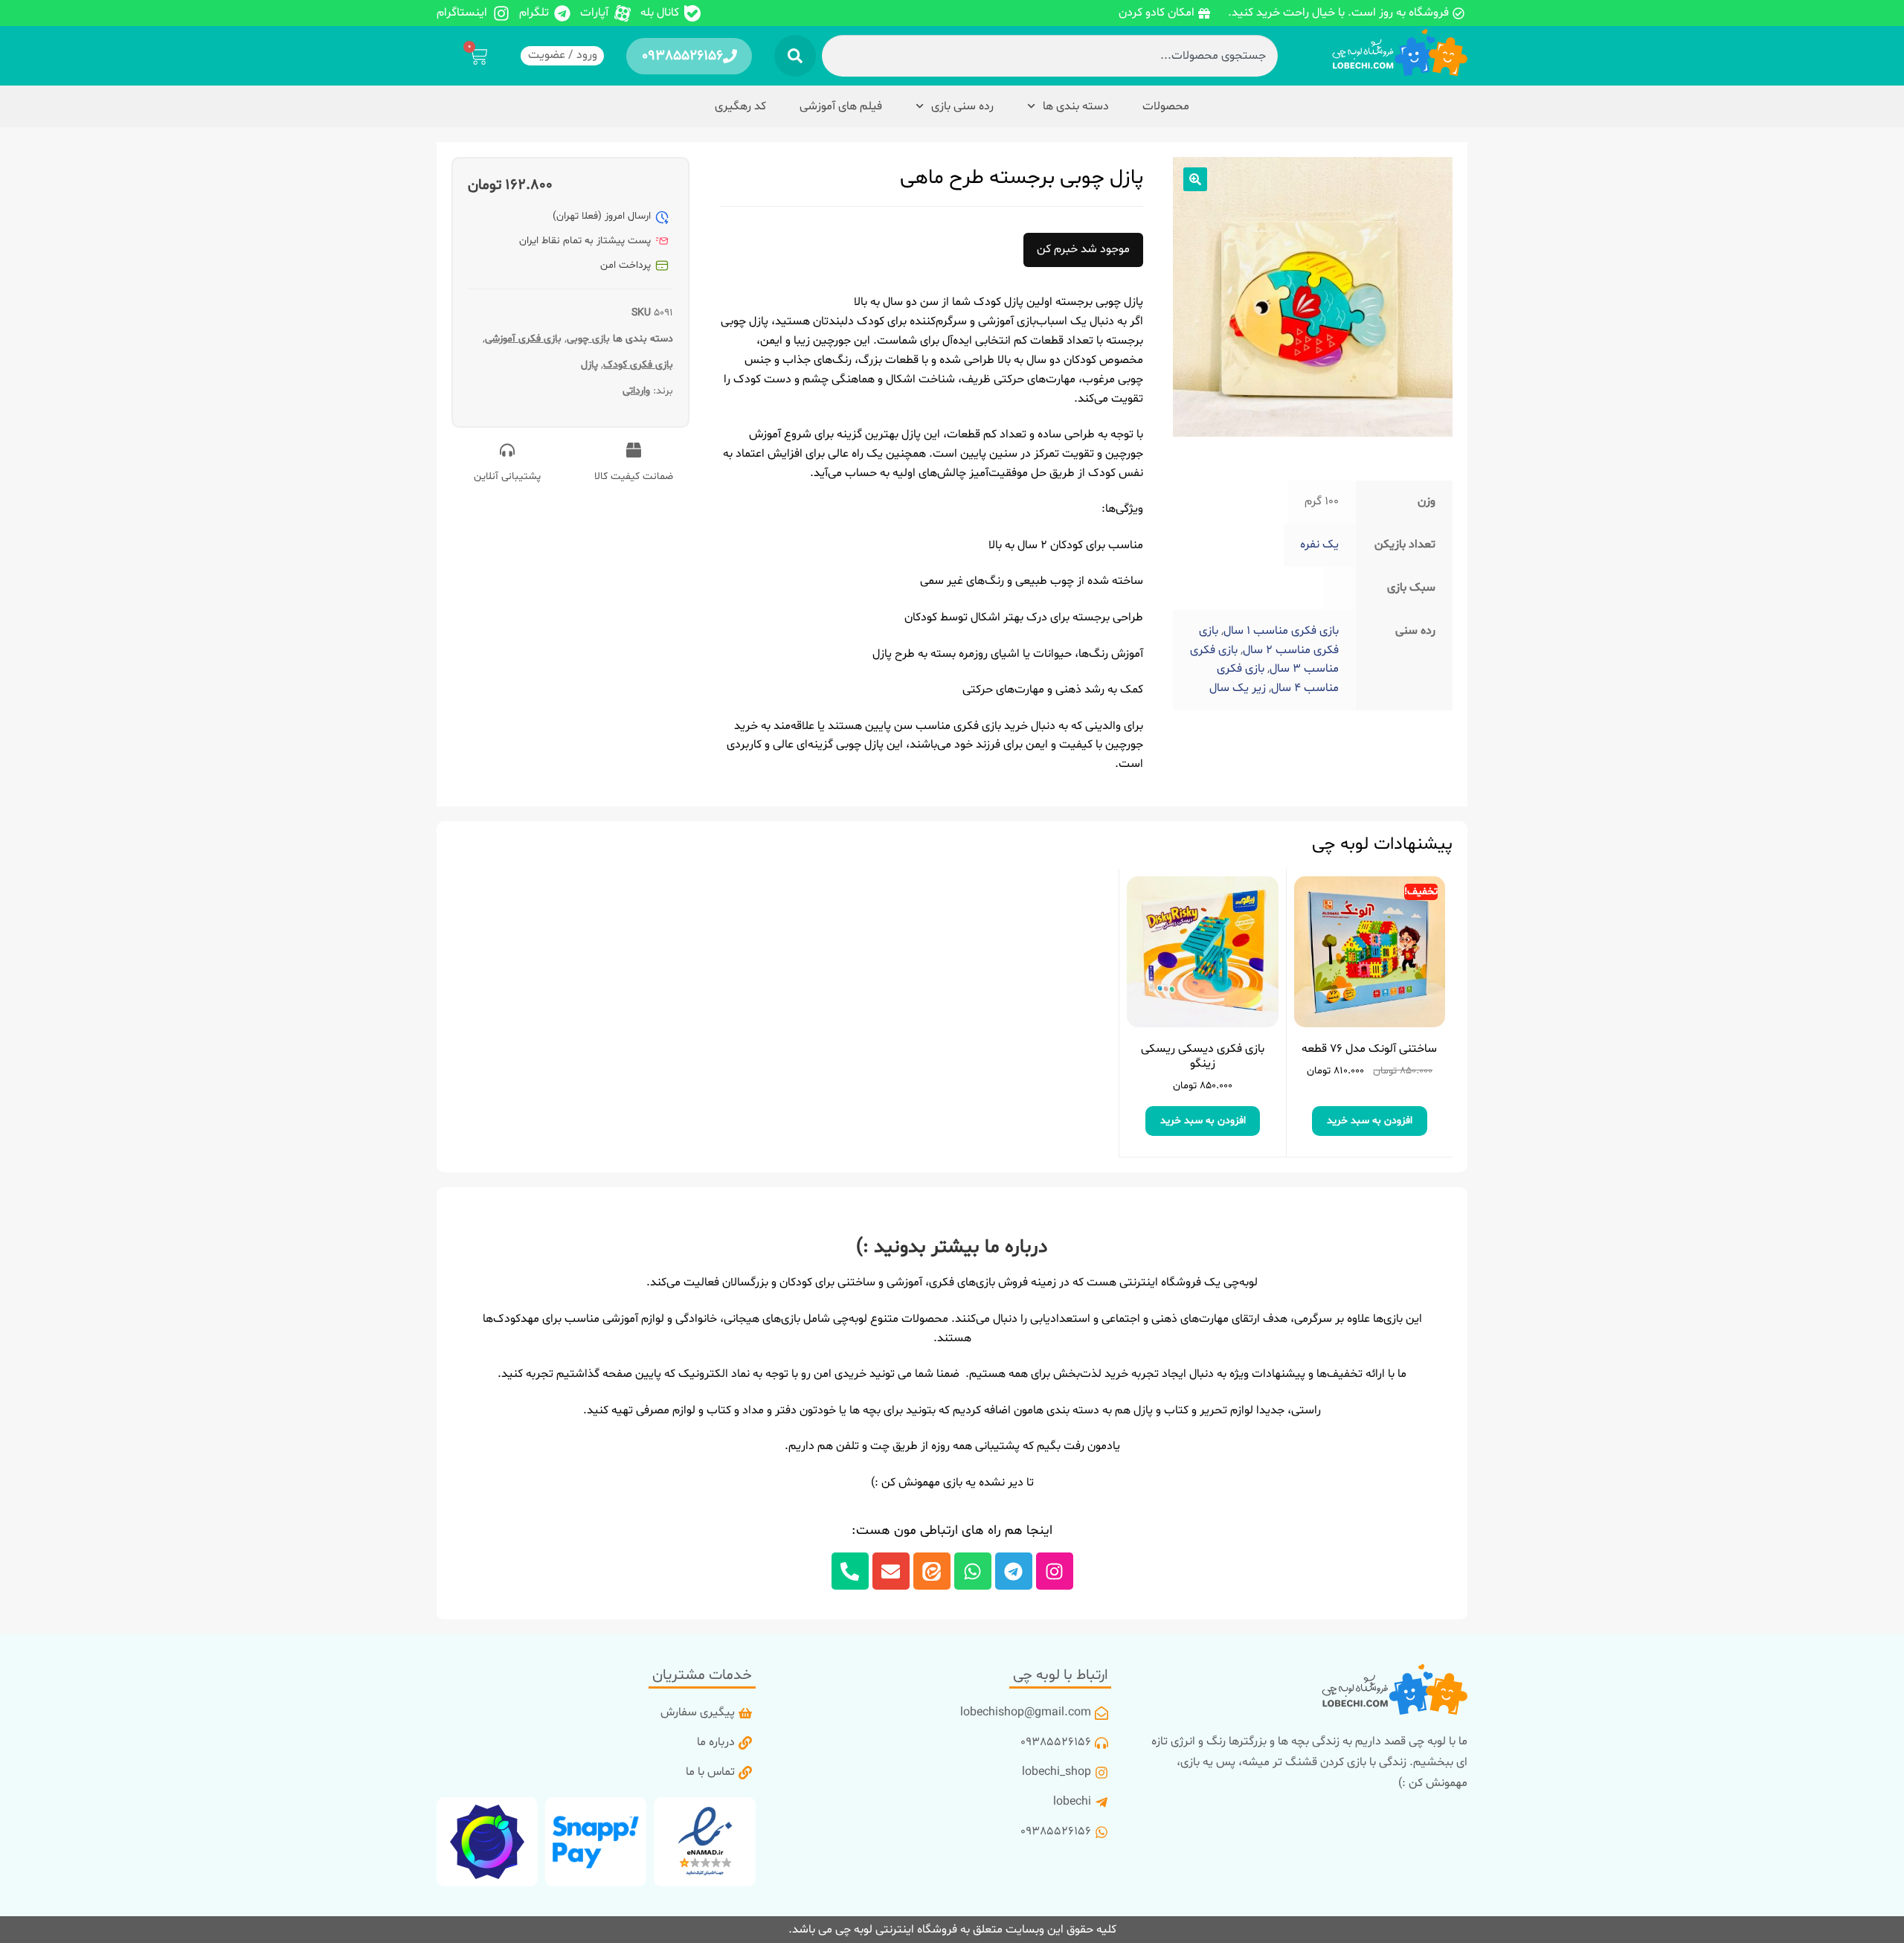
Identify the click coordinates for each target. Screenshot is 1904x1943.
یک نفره (1319, 545)
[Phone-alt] (850, 1571)
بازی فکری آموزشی (523, 339)
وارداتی (636, 391)
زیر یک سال (1238, 688)
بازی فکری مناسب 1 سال (1281, 631)
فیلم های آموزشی (841, 106)
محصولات (1166, 106)
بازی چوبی (588, 339)
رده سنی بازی (962, 106)
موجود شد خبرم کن (1083, 249)
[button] (1195, 179)
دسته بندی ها (1076, 106)
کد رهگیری (740, 106)
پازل (589, 365)
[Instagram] (1055, 1571)
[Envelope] (891, 1571)
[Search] (795, 56)
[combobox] (1049, 56)
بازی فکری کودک (638, 365)
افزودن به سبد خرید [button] (1370, 1121)
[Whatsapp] (973, 1571)
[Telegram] (1014, 1571)
